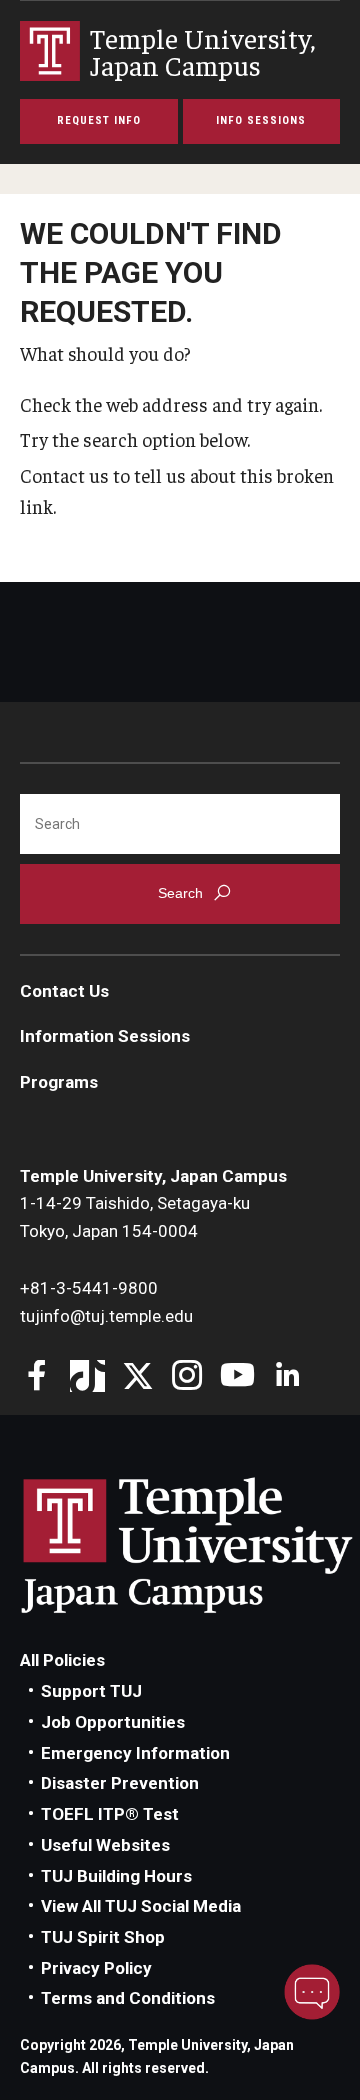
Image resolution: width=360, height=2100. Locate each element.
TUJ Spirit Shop (103, 1937)
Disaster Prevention (120, 1783)
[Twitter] (137, 1377)
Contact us (64, 475)
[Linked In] (287, 1377)
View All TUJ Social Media (141, 1906)
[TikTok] (87, 1377)
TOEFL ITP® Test (110, 1814)
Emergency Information (135, 1753)
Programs (59, 1082)
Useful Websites (105, 1845)
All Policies (62, 1660)
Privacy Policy (96, 1968)
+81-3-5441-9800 (89, 1288)
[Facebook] (37, 1377)
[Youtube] (237, 1377)
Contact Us (64, 991)
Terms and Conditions (128, 1998)
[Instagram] (187, 1377)
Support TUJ (91, 1691)
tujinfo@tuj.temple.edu (106, 1316)
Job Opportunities (113, 1722)
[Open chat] (312, 1992)
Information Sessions (105, 1036)
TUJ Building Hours (116, 1876)
